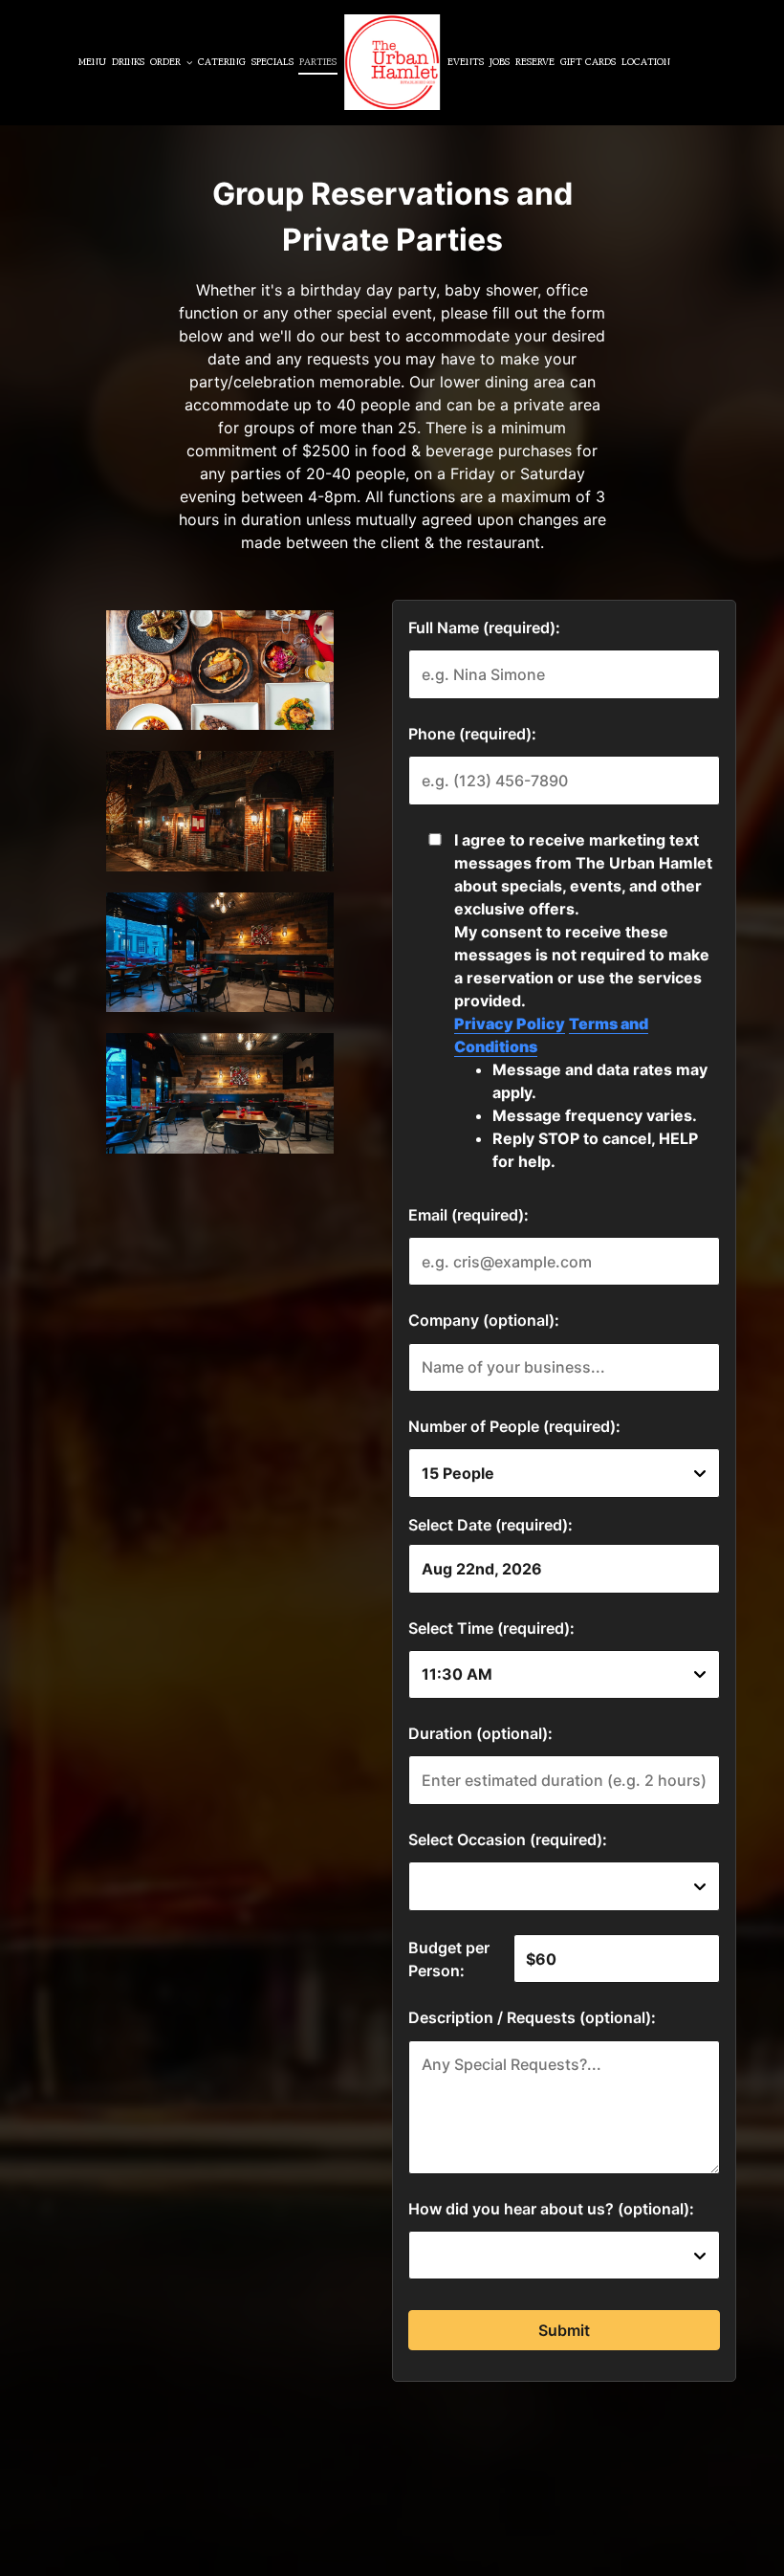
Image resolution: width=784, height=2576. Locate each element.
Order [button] (167, 62)
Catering (222, 62)
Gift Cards (588, 62)
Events (466, 62)
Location (646, 62)
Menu (92, 62)
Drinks (128, 62)
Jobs (500, 62)
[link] (392, 62)
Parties (318, 62)
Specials (272, 62)
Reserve (535, 62)
